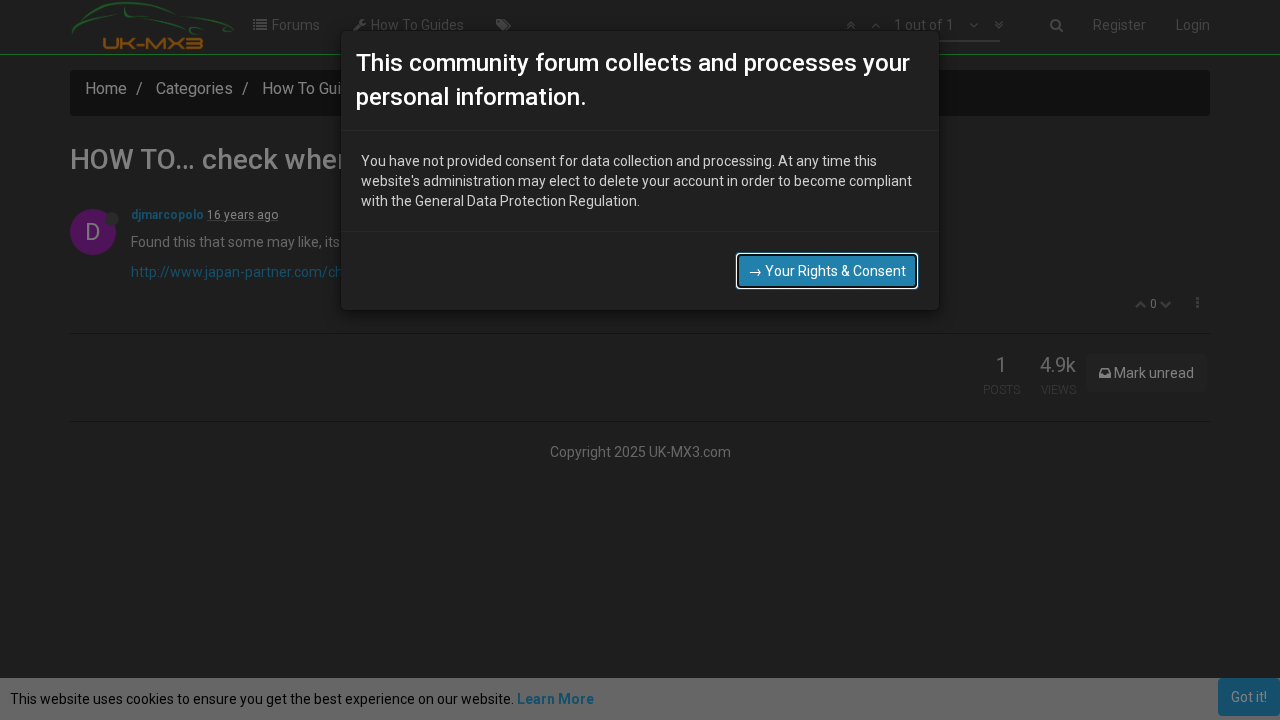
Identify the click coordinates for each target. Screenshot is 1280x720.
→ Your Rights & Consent (827, 271)
